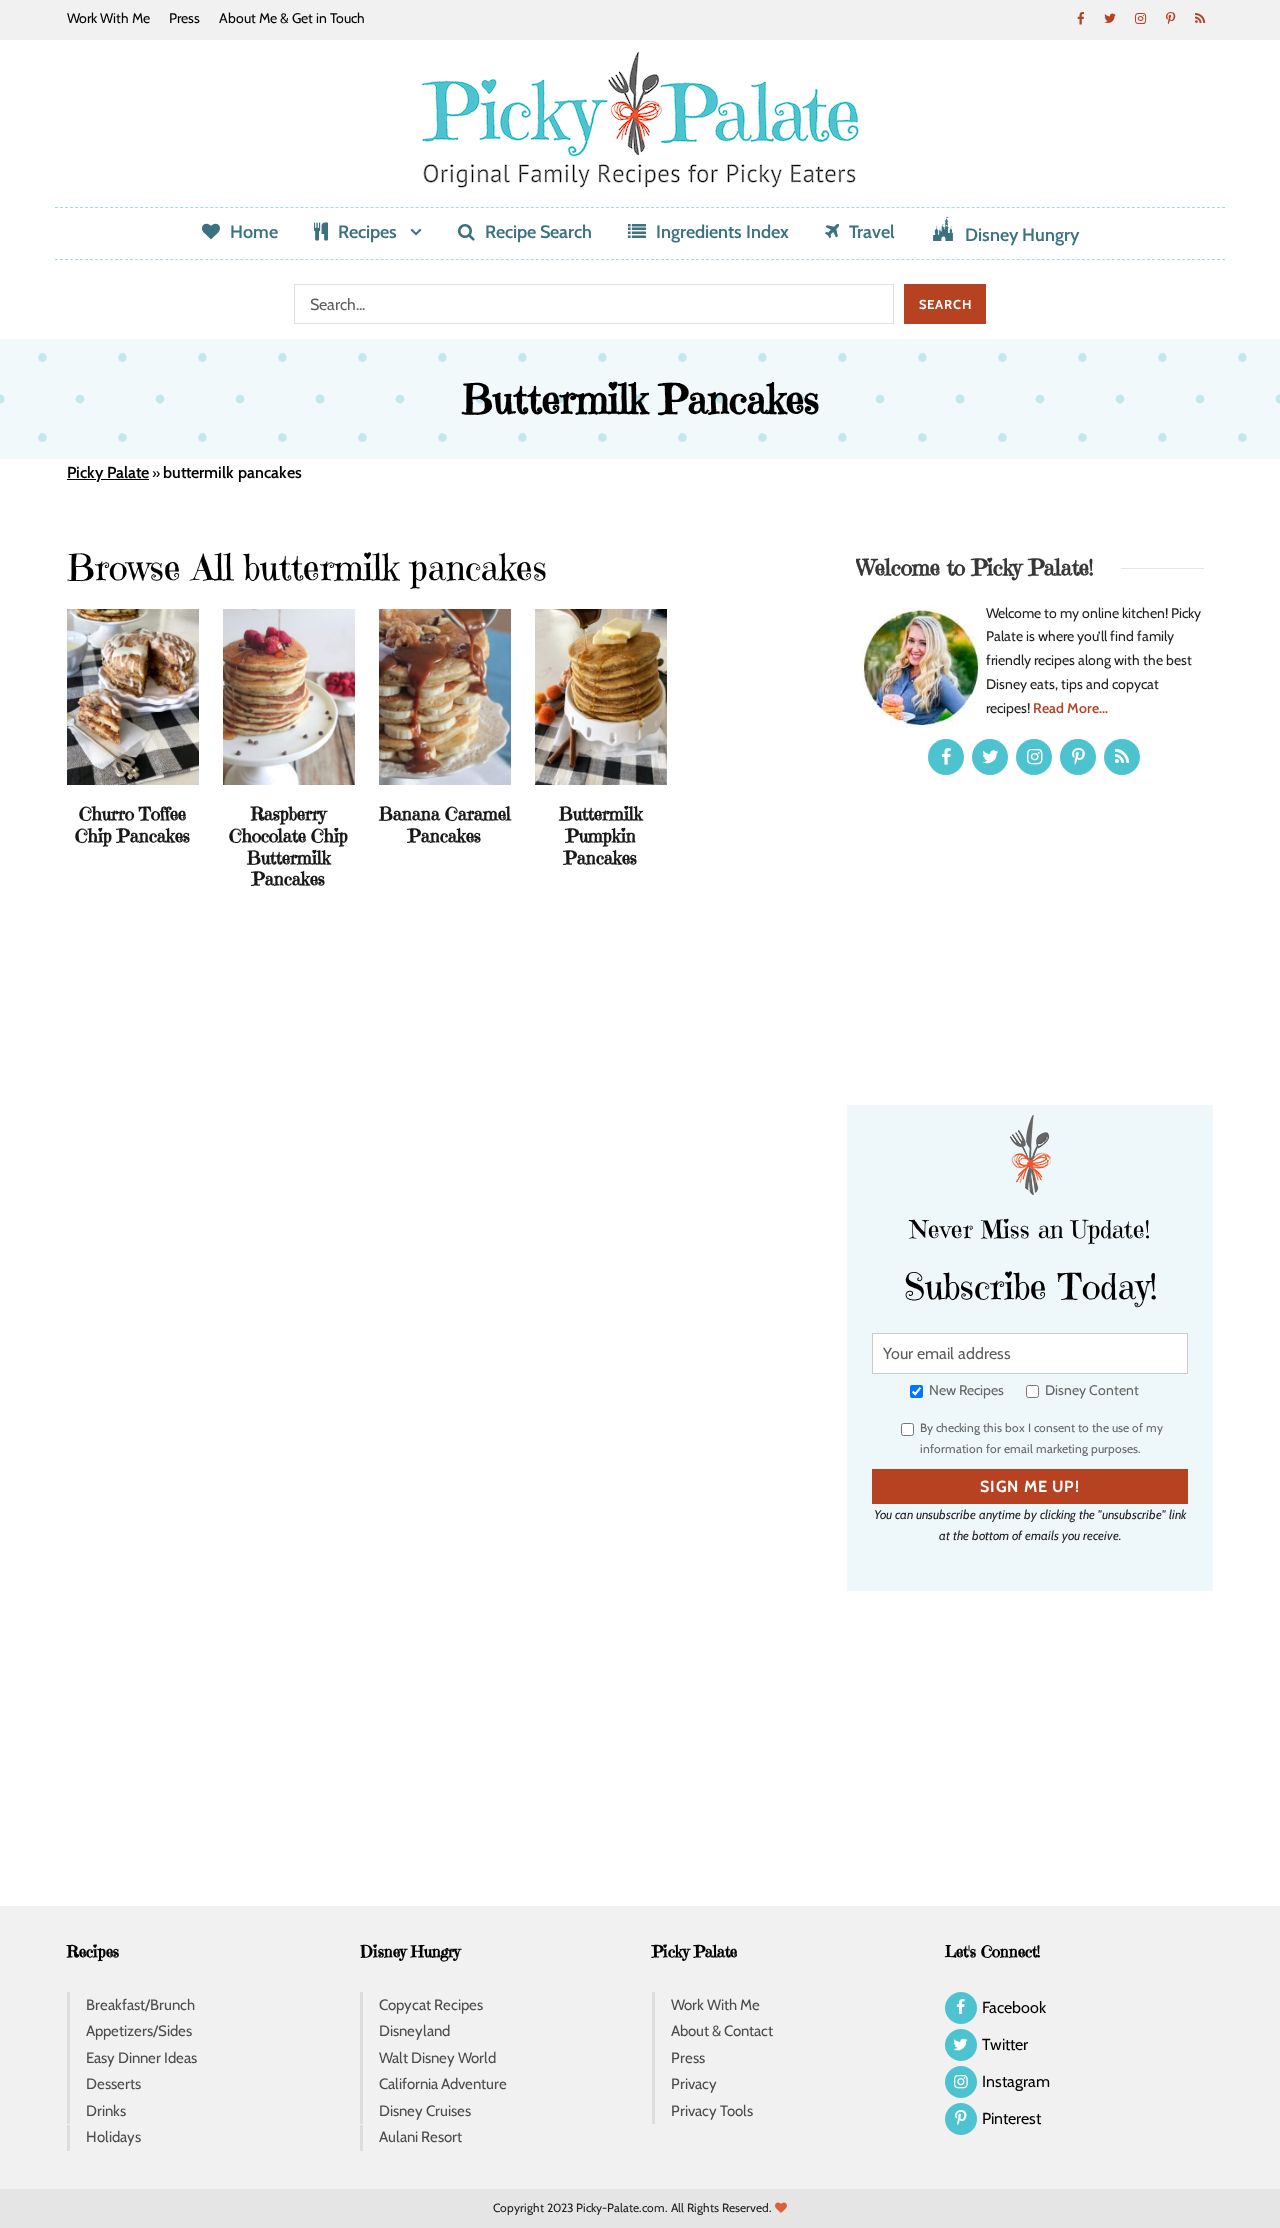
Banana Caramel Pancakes (445, 824)
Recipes (367, 232)
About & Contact (722, 2031)
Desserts (113, 2084)
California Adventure (443, 2084)
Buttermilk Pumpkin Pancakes (601, 835)
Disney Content (1090, 1390)
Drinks (106, 2111)
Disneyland (414, 2031)
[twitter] (1110, 18)
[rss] (1200, 18)
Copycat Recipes (431, 2005)
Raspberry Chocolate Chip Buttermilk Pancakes (288, 846)
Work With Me (108, 18)
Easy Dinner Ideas (141, 2058)
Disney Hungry (1022, 235)
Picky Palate (108, 472)
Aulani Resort (420, 2137)
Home (254, 232)
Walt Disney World (437, 2058)
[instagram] (1140, 18)
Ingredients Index (722, 232)
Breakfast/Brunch (140, 2005)
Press (184, 18)
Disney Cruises (425, 2111)
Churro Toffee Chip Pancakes (132, 824)
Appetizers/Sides (139, 2031)
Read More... (1070, 708)
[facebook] (1080, 18)
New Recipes (965, 1390)
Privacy (694, 2084)
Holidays (113, 2137)
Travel (872, 232)
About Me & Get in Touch (292, 18)
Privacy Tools (712, 2111)
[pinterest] (1170, 18)
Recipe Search (538, 232)
